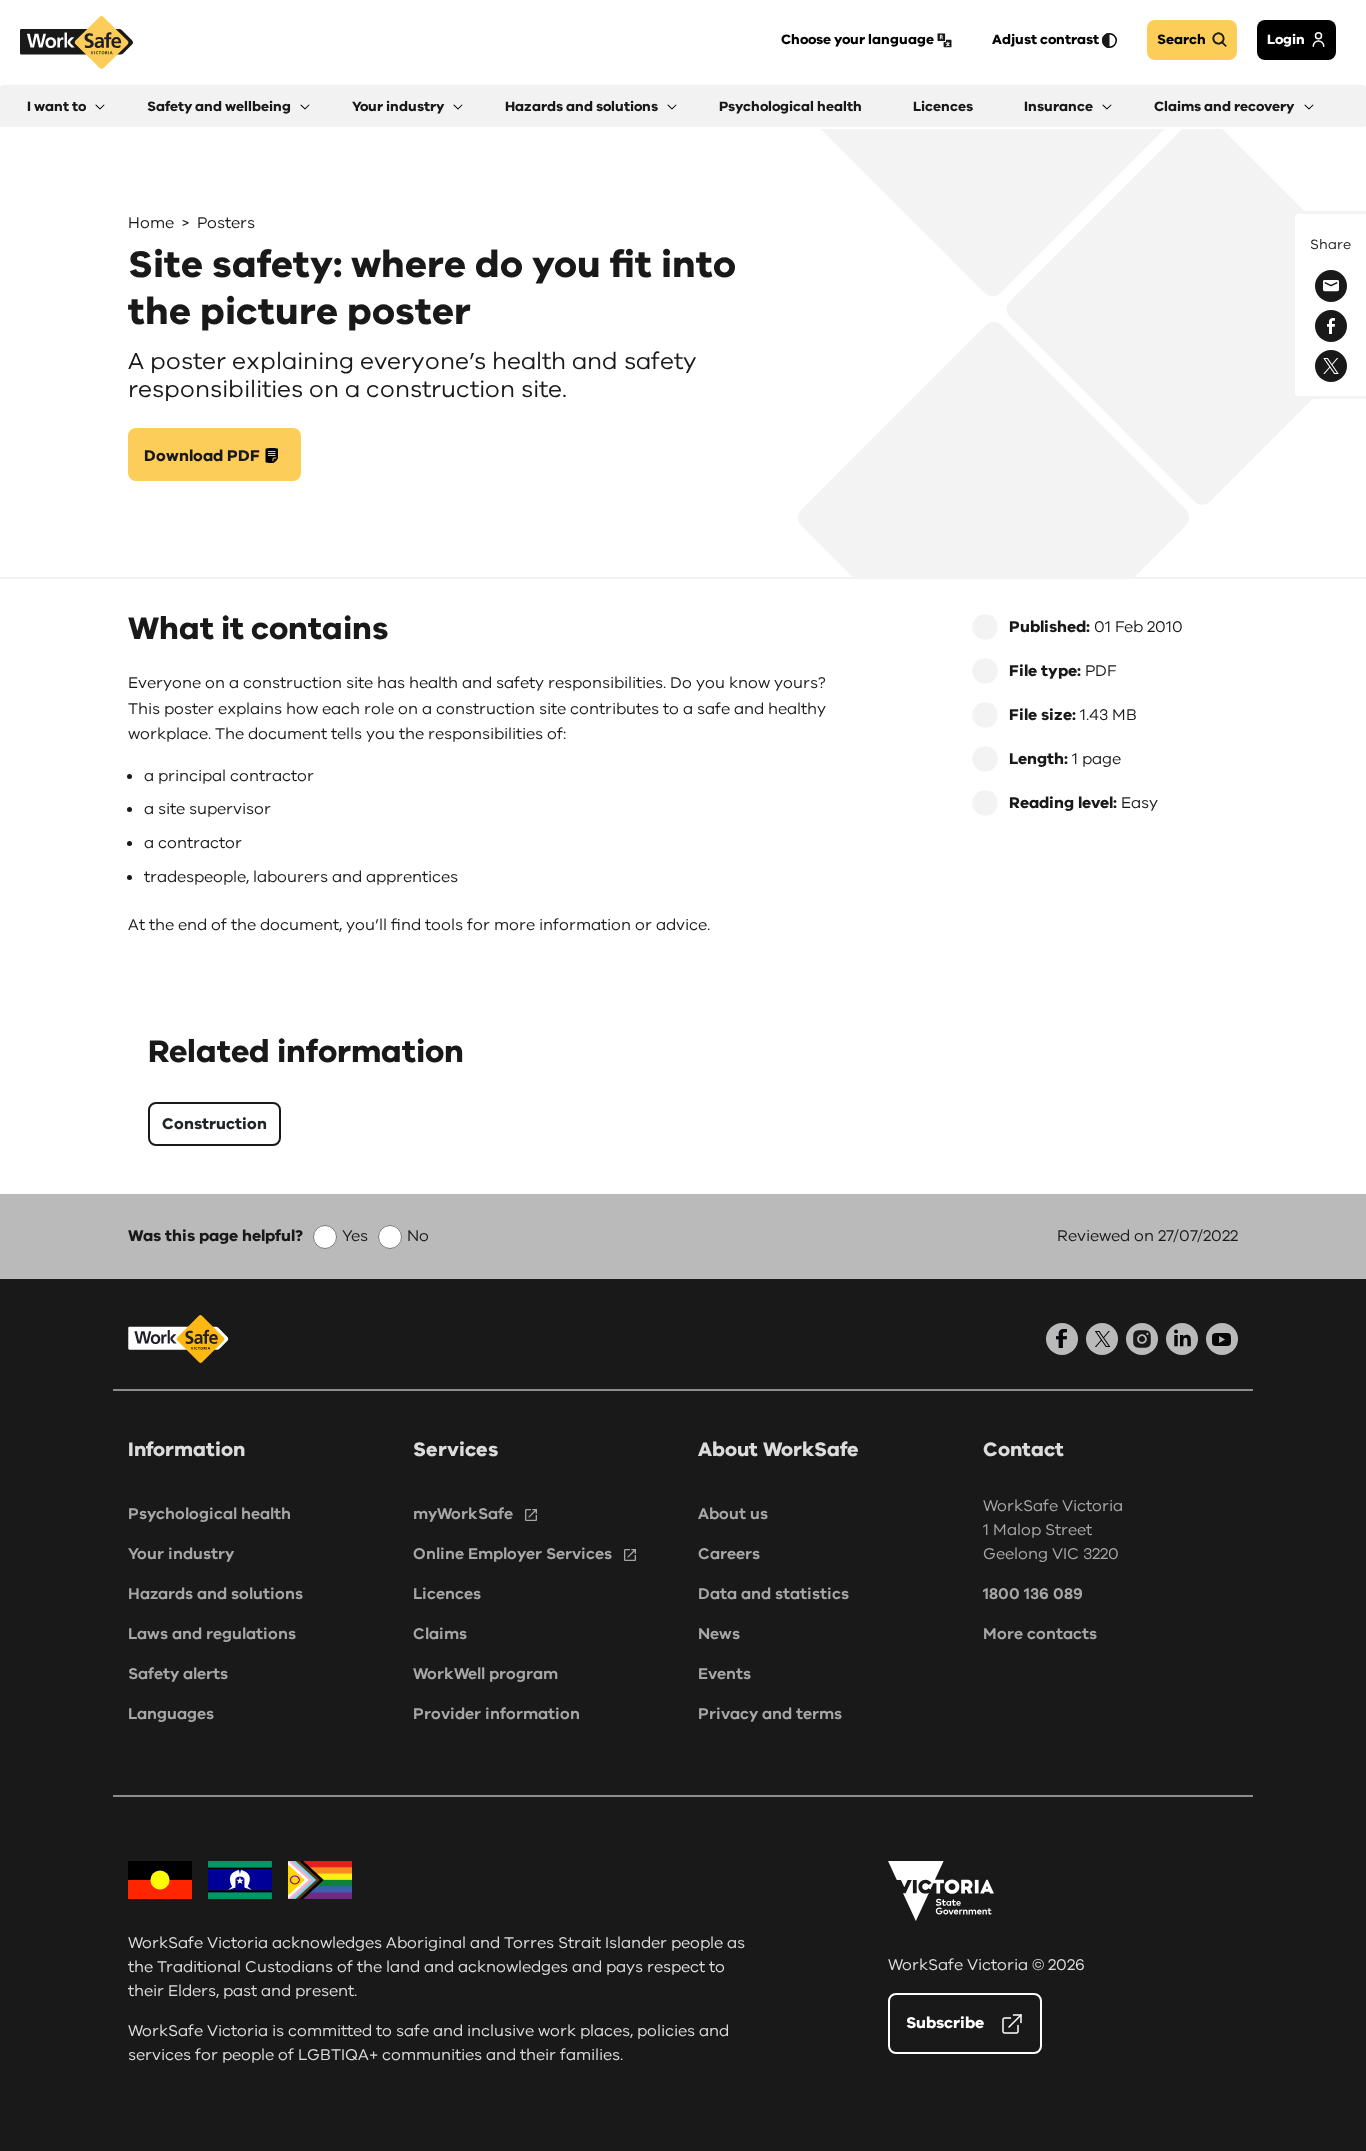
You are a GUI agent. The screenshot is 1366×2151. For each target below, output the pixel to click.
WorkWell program (485, 1674)
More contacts (1040, 1634)
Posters (226, 223)
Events (724, 1674)
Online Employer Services (512, 1554)
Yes (355, 1236)
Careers (729, 1554)
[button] (66, 106)
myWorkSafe (463, 1514)
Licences (447, 1594)
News (719, 1634)
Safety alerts (178, 1674)
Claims (440, 1634)
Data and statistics (773, 1594)
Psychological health (209, 1514)
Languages (171, 1714)
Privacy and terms (770, 1714)
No (418, 1236)
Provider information (496, 1714)
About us (733, 1514)
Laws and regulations (212, 1634)
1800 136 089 (1033, 1594)
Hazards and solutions (215, 1594)
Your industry (181, 1554)
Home (151, 223)
